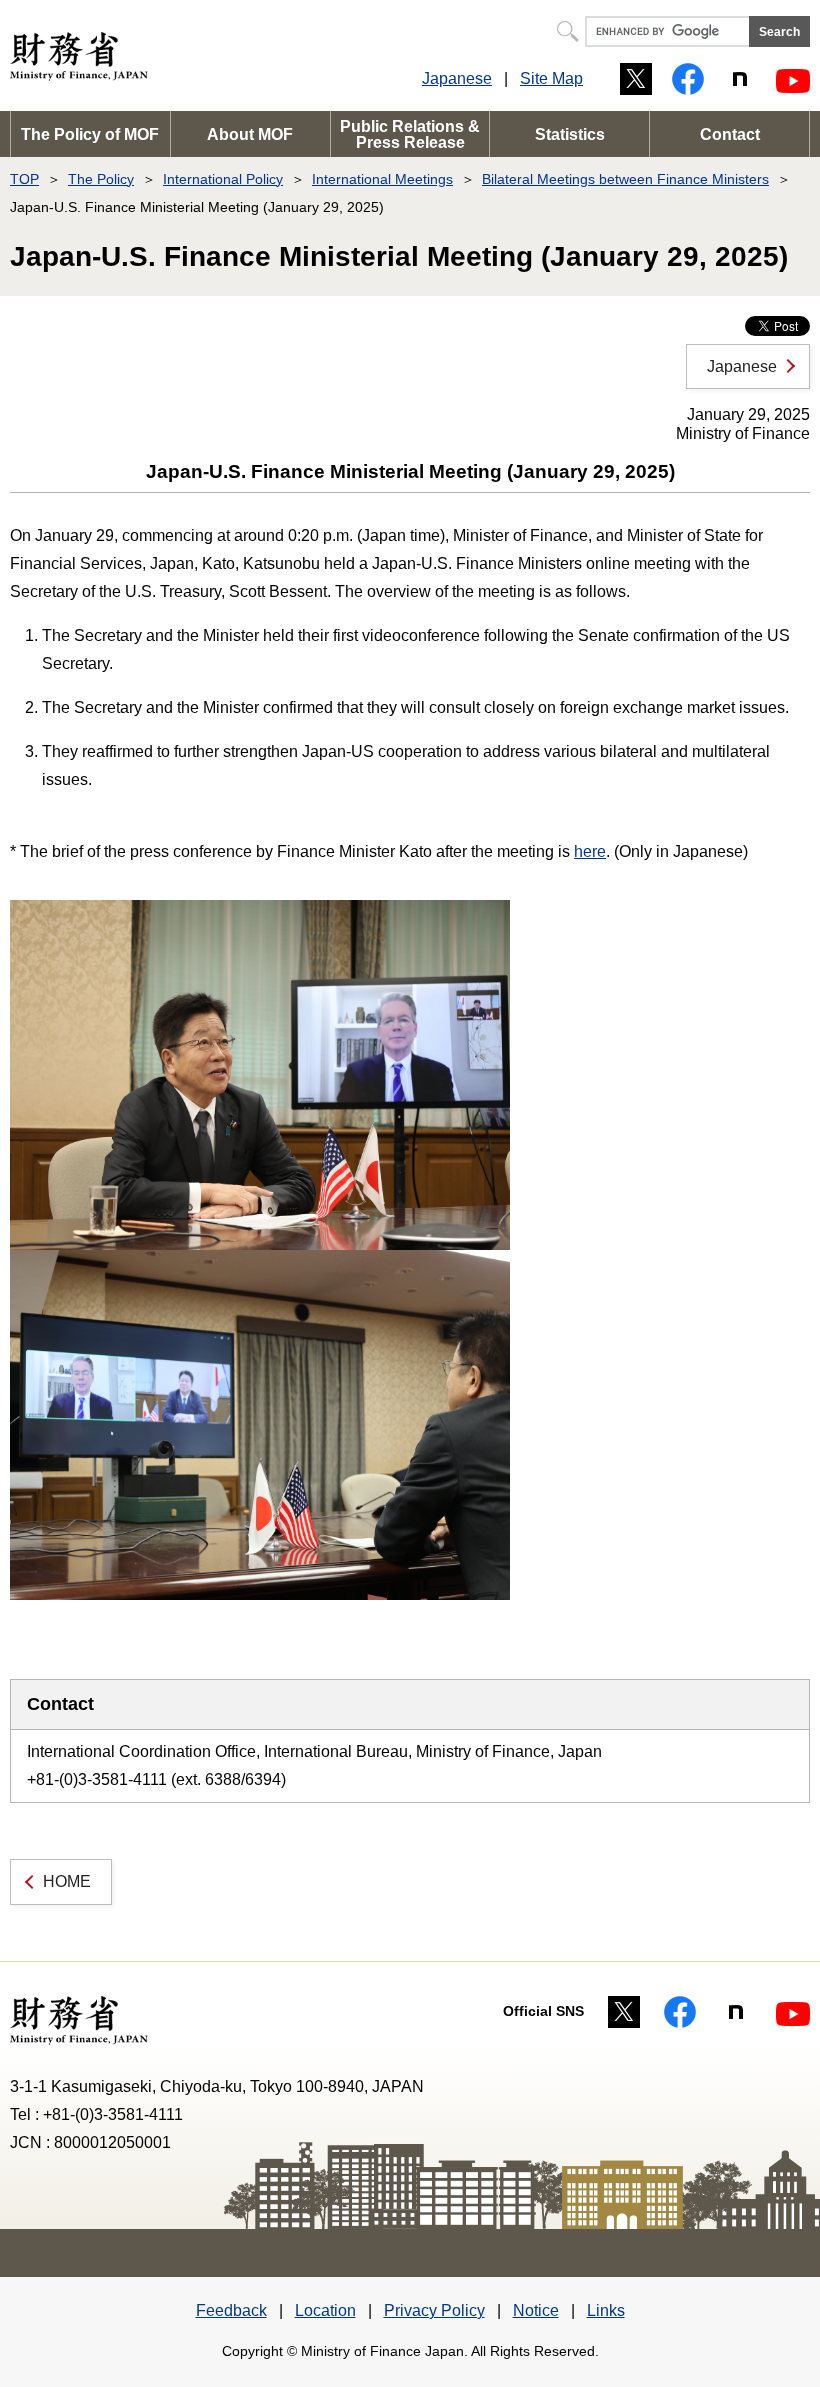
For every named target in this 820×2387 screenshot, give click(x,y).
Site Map (551, 78)
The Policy (101, 179)
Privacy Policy (434, 2310)
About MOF (250, 134)
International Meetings (382, 179)
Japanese (457, 78)
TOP (24, 179)
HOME (67, 1881)
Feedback (231, 2310)
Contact (730, 134)
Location (325, 2310)
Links (606, 2310)
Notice (536, 2310)
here (590, 851)
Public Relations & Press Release (410, 134)
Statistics (570, 134)
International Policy (223, 179)
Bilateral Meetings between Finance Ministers (625, 179)
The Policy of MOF (90, 134)
